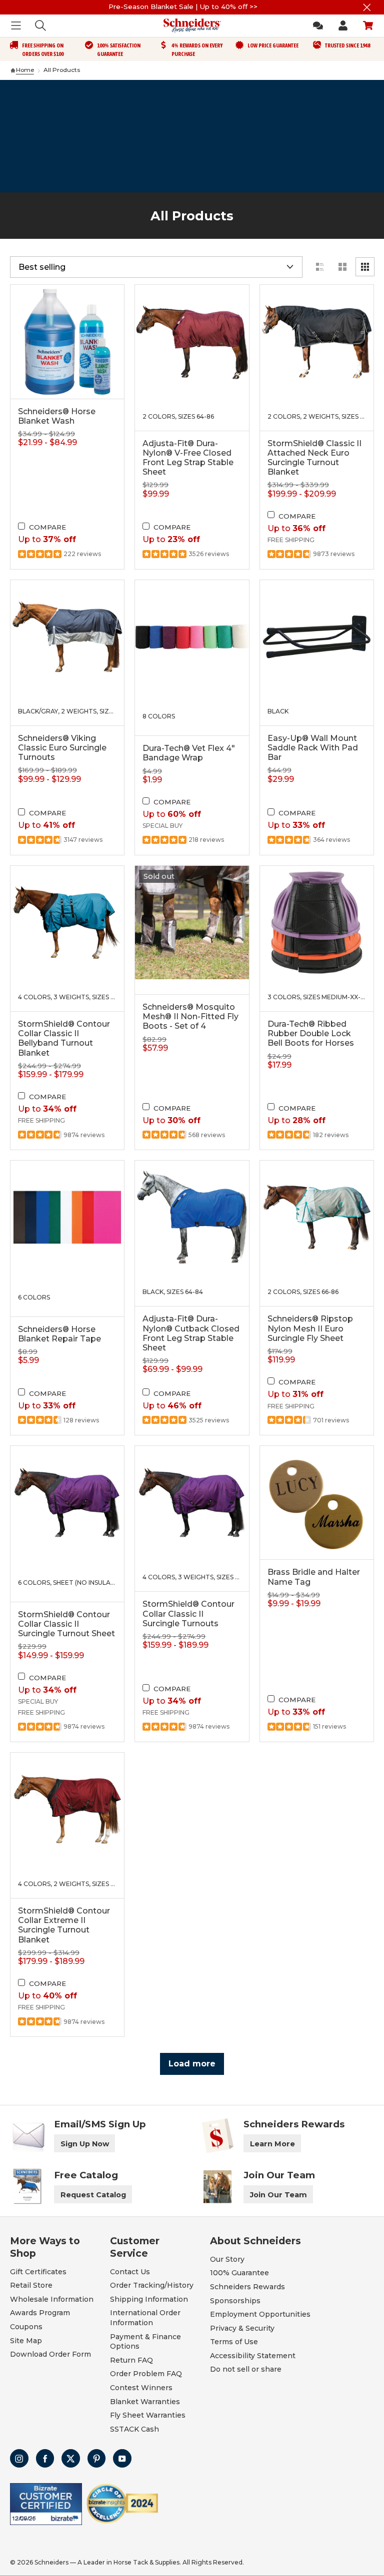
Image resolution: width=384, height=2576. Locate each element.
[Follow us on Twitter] (71, 2458)
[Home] (13, 70)
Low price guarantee (273, 45)
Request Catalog (93, 2195)
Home (25, 70)
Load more (192, 2064)
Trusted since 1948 (347, 45)
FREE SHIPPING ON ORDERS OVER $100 (43, 50)
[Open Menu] (16, 25)
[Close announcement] (367, 7)
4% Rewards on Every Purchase (197, 50)
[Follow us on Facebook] (45, 2458)
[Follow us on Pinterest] (97, 2458)
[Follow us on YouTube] (122, 2458)
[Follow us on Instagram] (19, 2458)
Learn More (272, 2144)
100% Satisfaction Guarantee (119, 50)
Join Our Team (278, 2195)
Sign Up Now (85, 2144)
